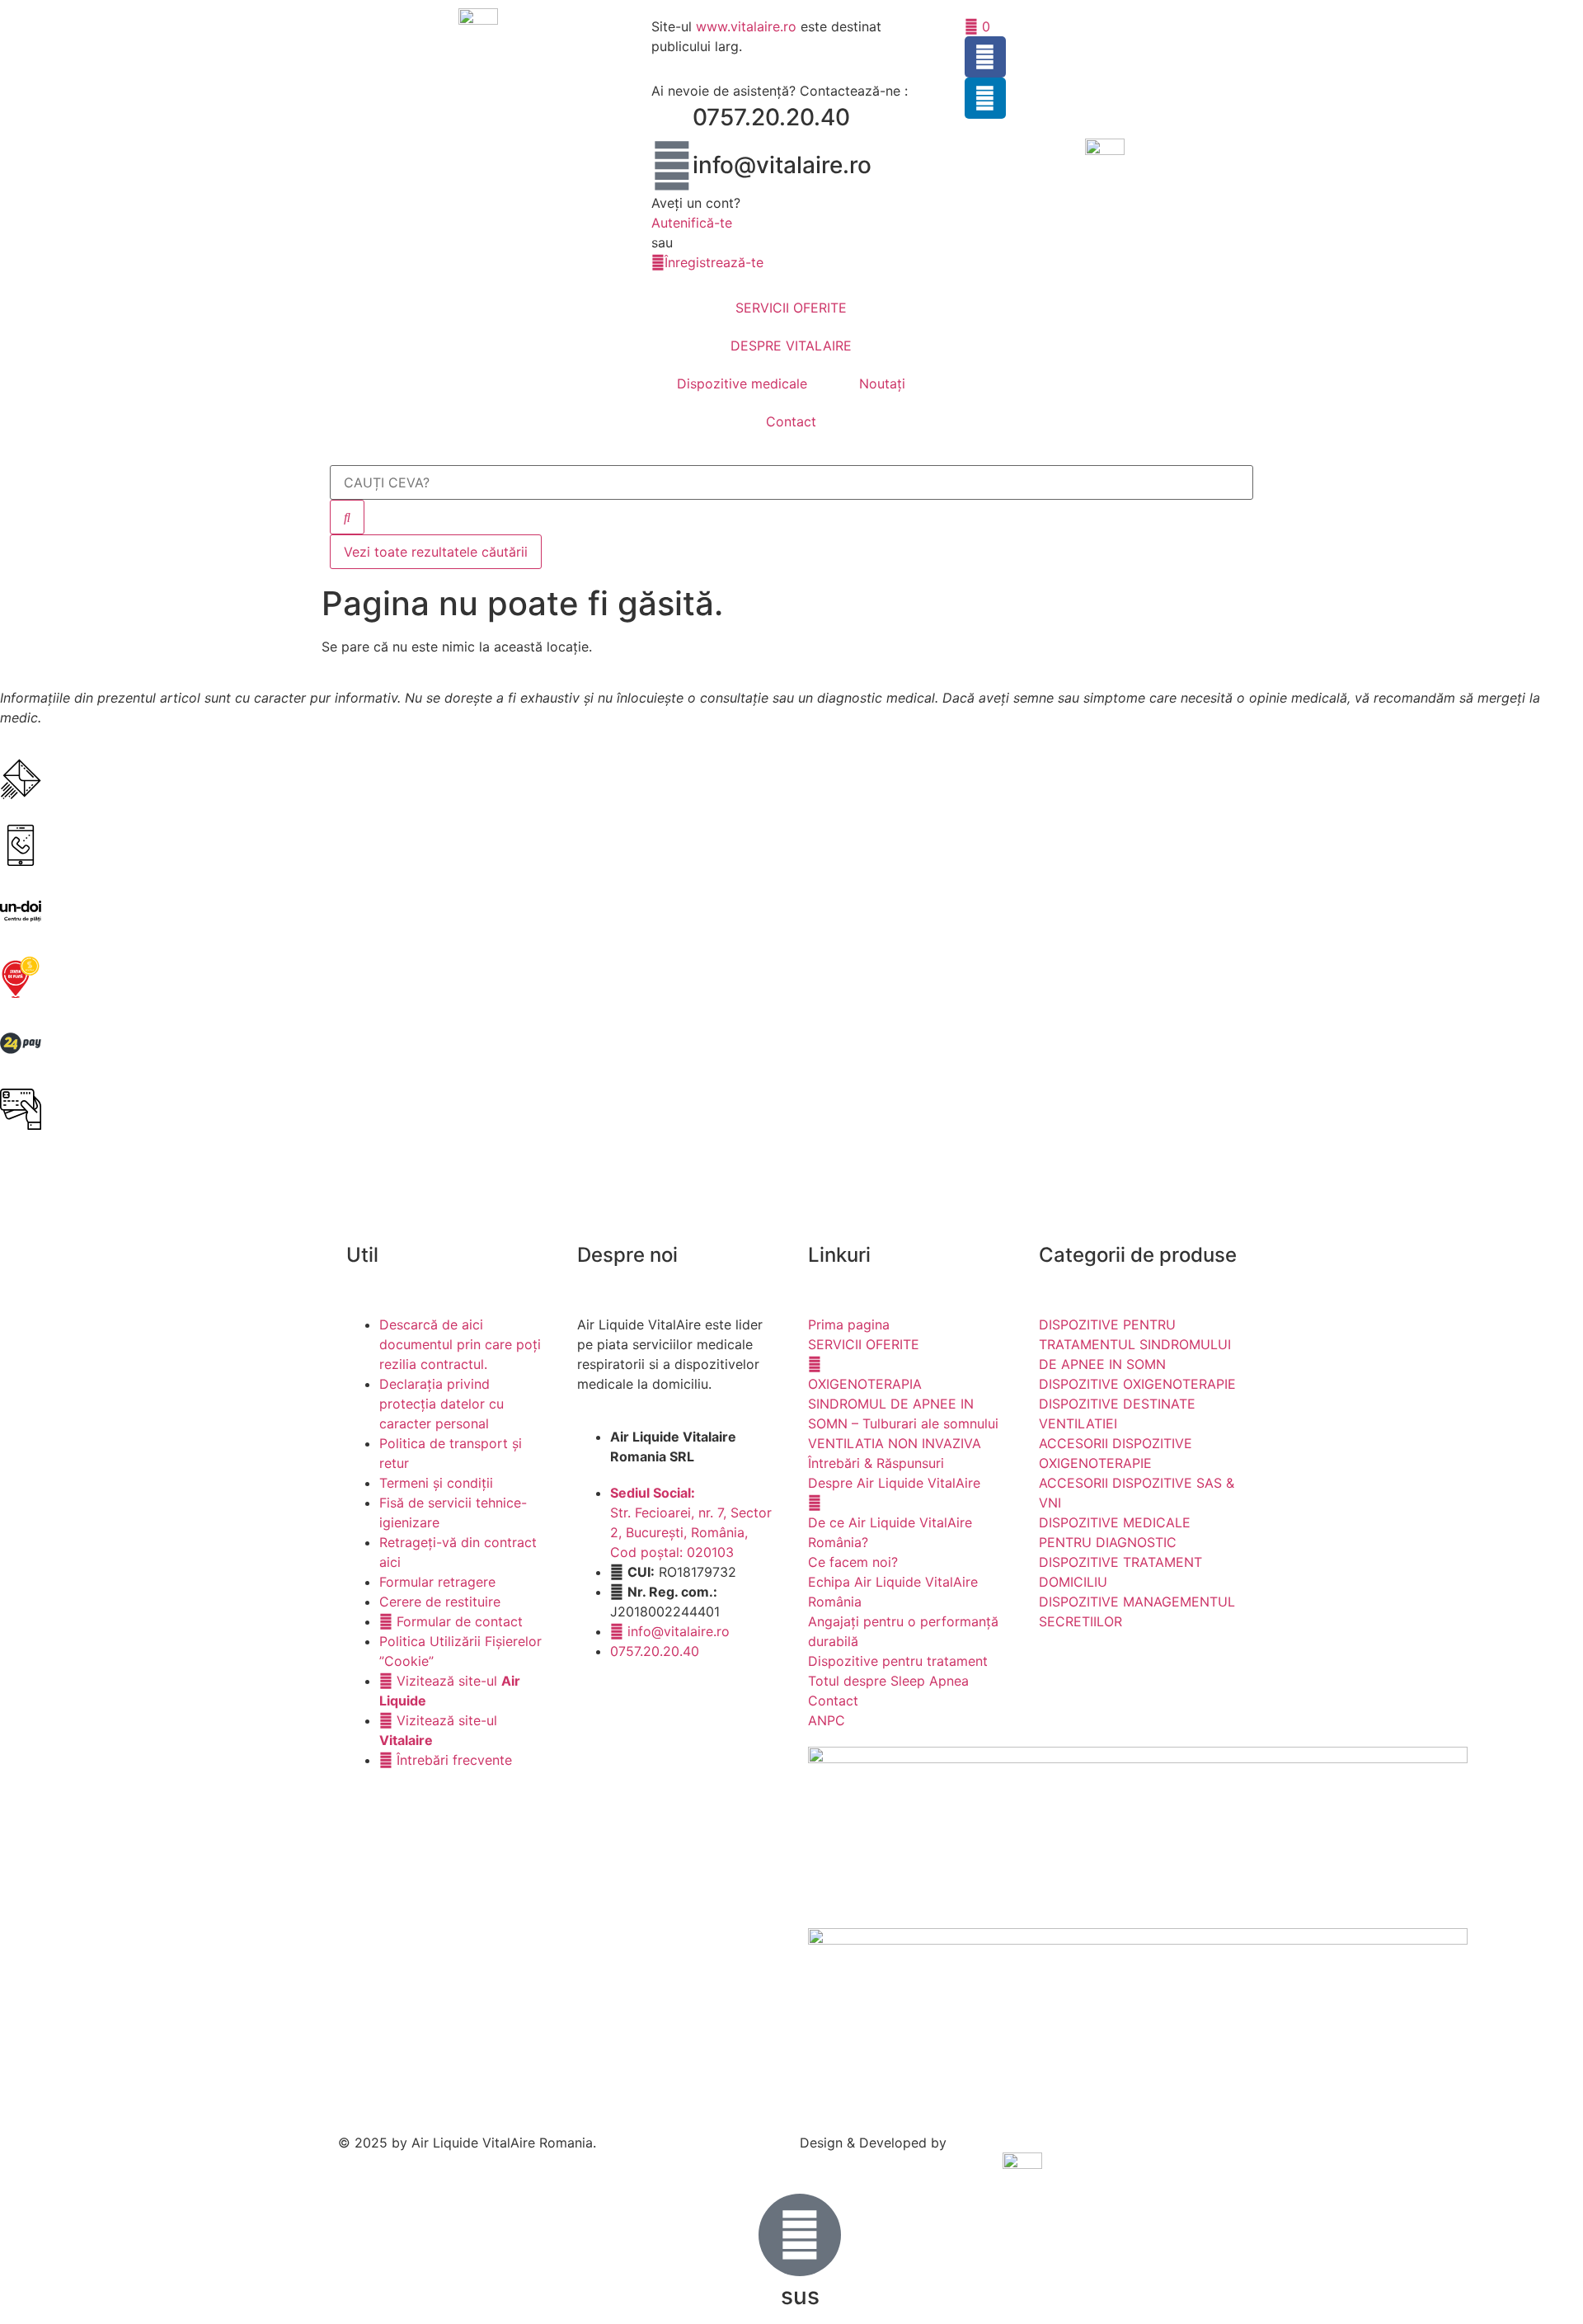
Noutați (882, 383)
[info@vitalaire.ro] (672, 166)
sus (800, 2296)
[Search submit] (347, 517)
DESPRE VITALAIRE (791, 346)
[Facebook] (985, 57)
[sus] (800, 2235)
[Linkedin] (985, 98)
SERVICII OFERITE (791, 308)
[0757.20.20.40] (672, 118)
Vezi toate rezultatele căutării (436, 552)
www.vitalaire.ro (746, 26)
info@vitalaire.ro (782, 165)
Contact (791, 421)
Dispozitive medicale (742, 383)
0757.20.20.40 (771, 117)
